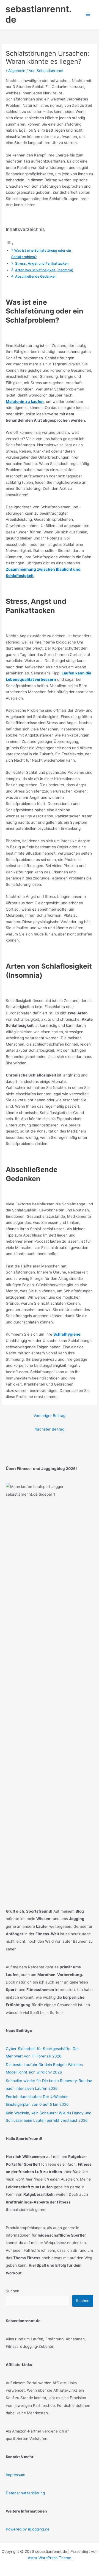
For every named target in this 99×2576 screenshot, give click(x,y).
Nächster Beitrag (49, 1429)
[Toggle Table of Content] (10, 244)
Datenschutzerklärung (25, 2493)
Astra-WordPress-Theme (50, 2558)
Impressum (16, 2475)
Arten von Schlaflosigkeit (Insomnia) (44, 270)
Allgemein (17, 71)
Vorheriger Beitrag (50, 1416)
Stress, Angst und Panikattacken (42, 263)
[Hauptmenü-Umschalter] (88, 14)
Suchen (13, 2291)
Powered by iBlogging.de (28, 2529)
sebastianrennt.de (38, 14)
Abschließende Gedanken (36, 276)
